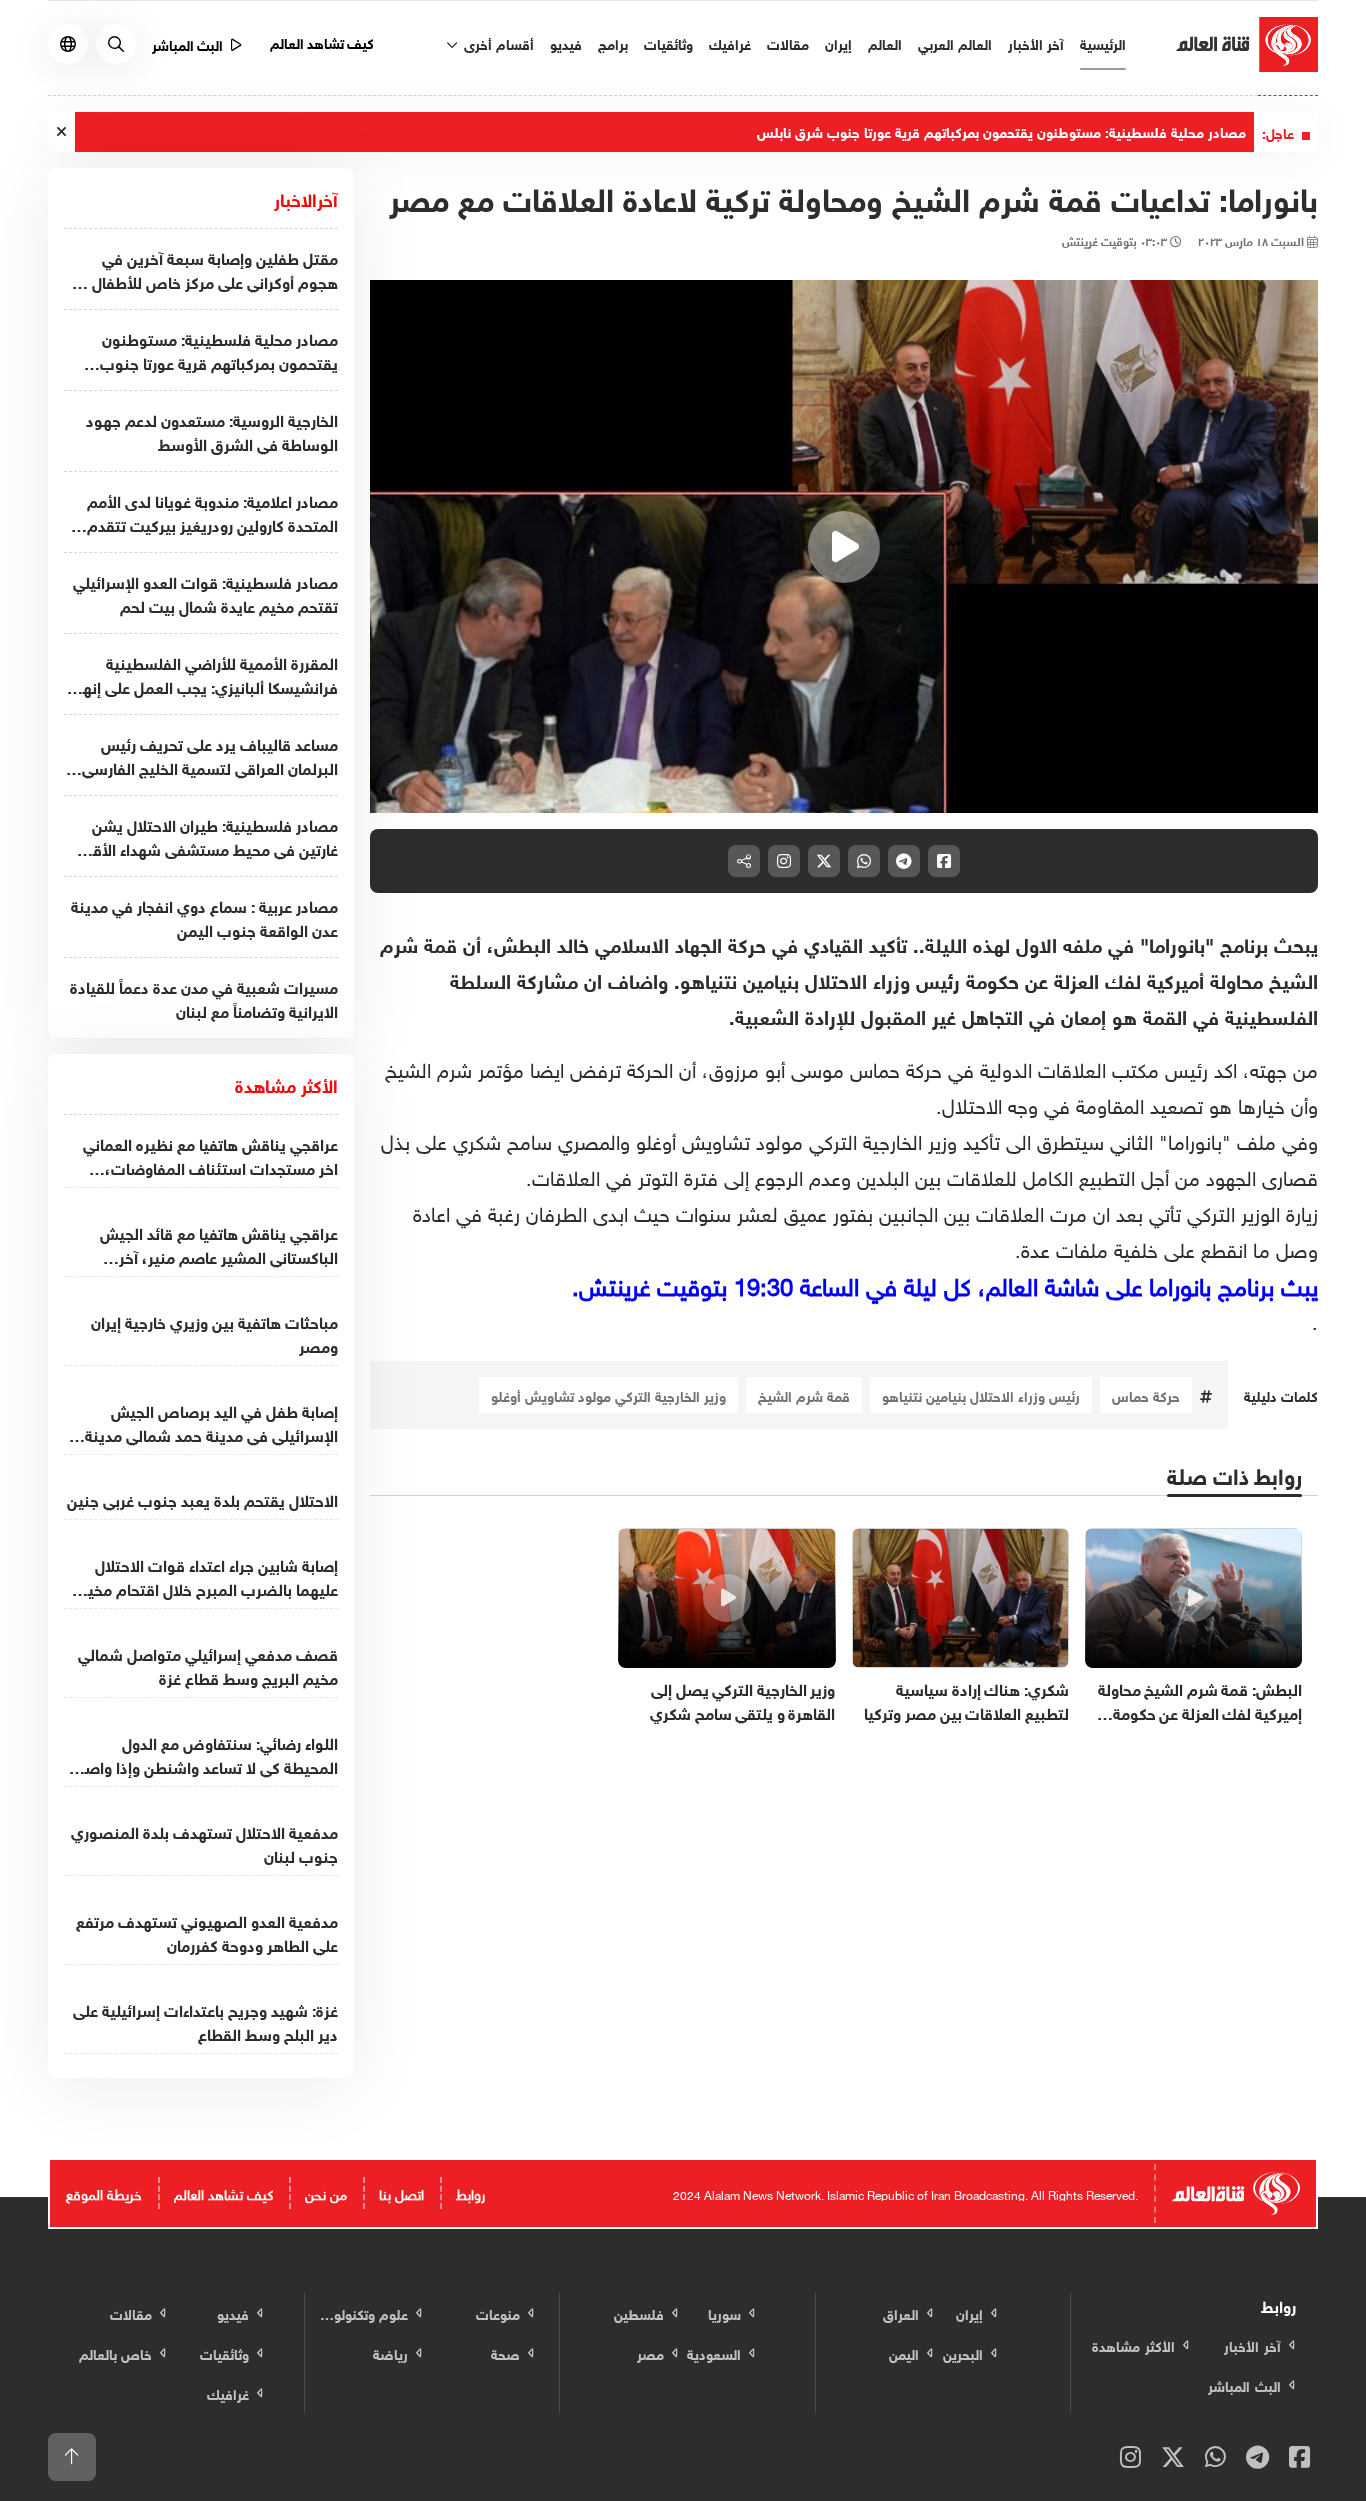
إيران (838, 42)
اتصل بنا (401, 2192)
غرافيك (730, 42)
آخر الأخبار (1036, 42)
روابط (470, 2192)
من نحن (326, 2192)
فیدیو (566, 42)
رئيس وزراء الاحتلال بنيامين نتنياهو (981, 1394)
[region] (844, 547)
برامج (613, 42)
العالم (885, 42)
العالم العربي (955, 42)
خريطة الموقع (104, 2192)
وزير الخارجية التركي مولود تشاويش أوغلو (608, 1394)
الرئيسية (1103, 42)
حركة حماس (1146, 1394)
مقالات (788, 42)
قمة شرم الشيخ (804, 1394)
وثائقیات (668, 42)
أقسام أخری (497, 42)
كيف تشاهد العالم (322, 41)
